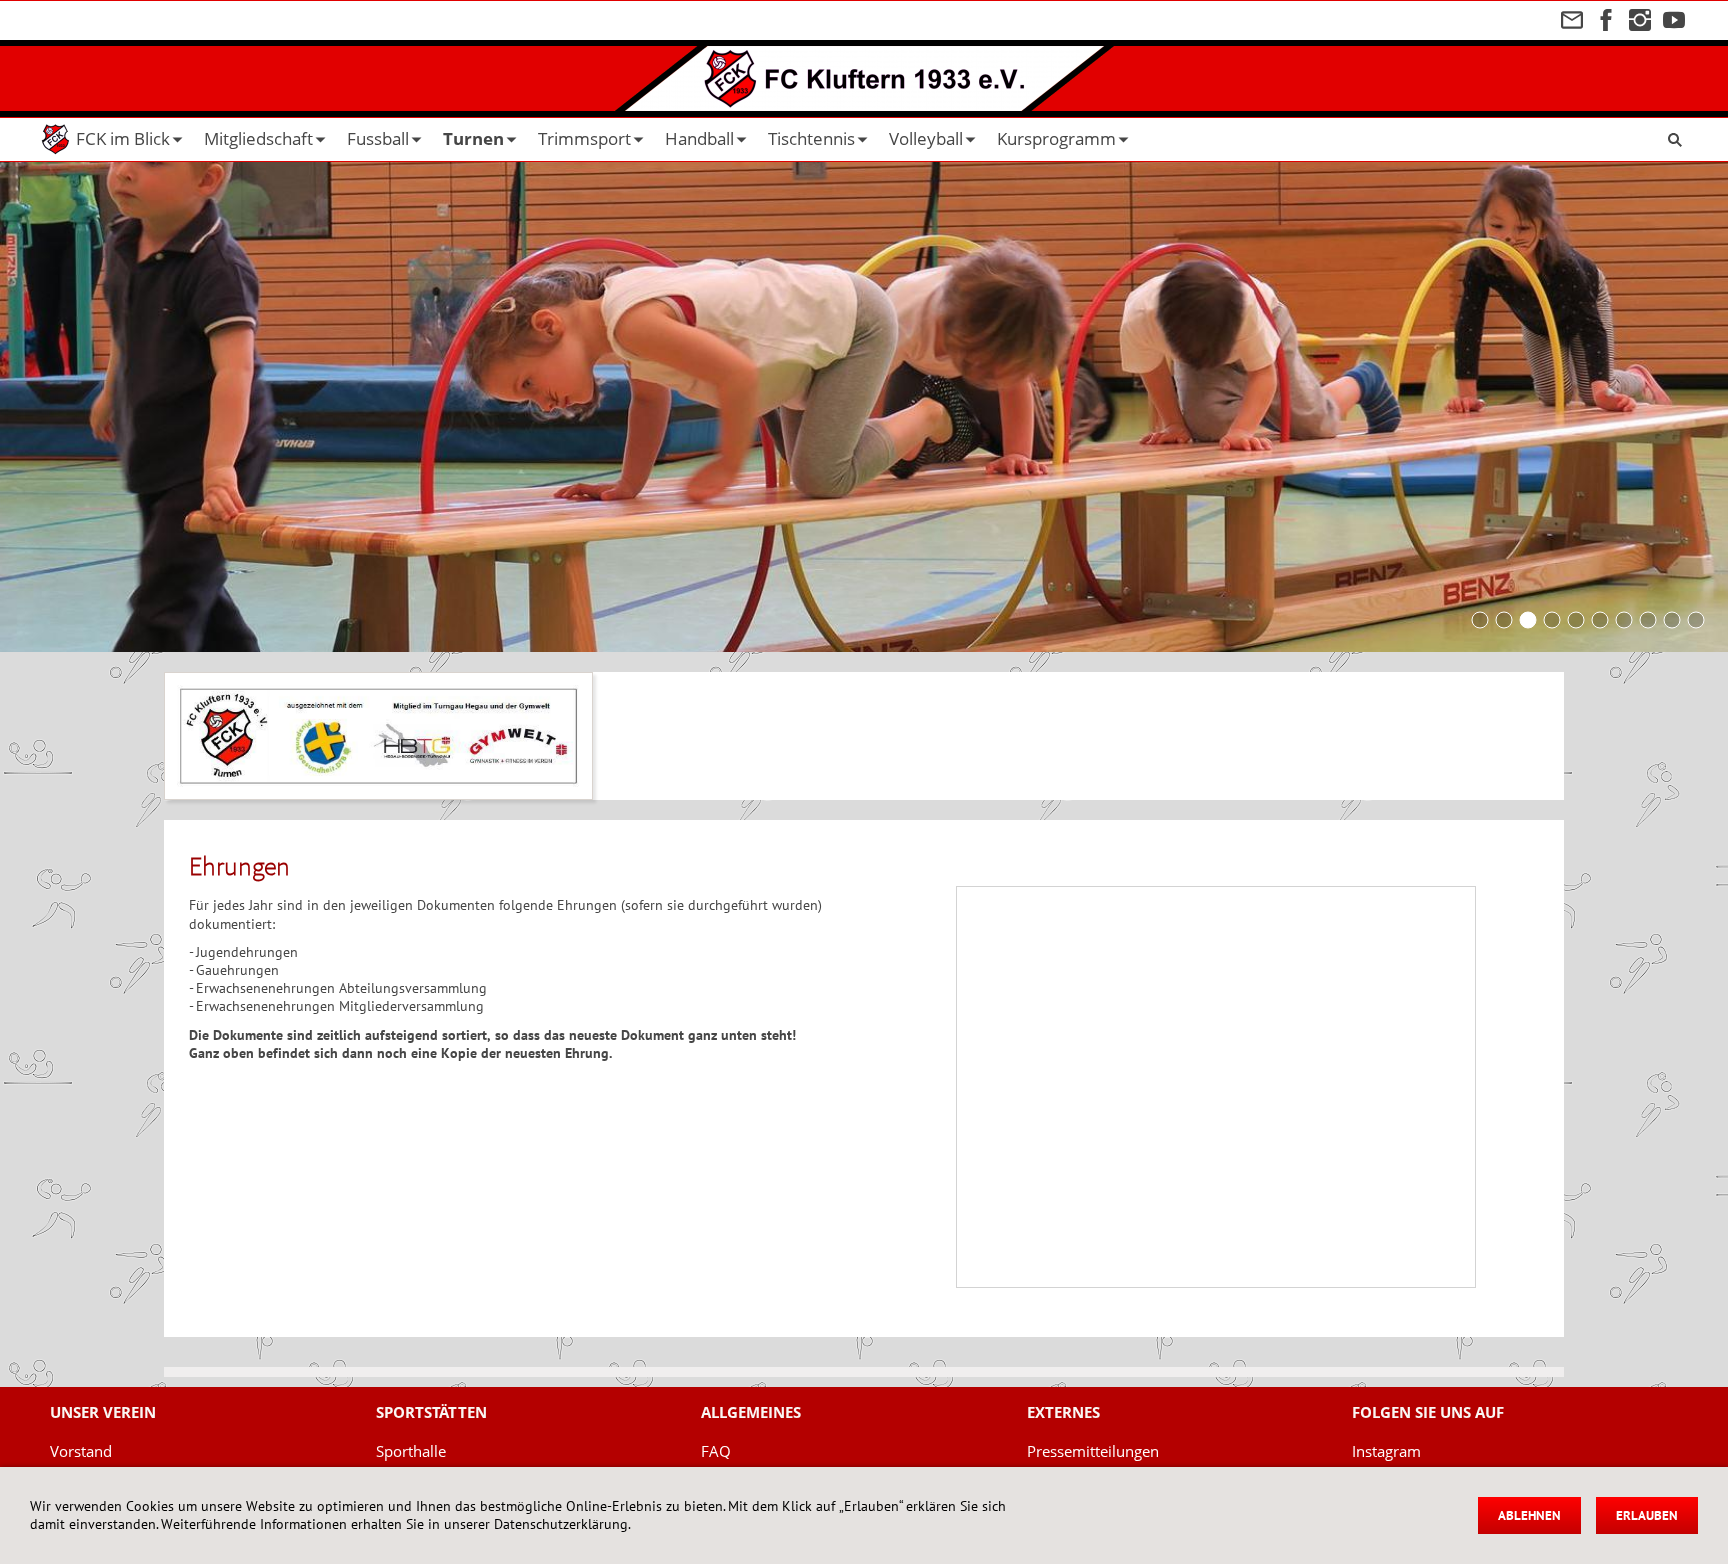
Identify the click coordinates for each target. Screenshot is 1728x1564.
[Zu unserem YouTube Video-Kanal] (1674, 20)
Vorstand (81, 1451)
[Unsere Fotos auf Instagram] (1640, 20)
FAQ (716, 1451)
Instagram (1386, 1451)
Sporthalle (411, 1451)
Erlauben (1647, 1515)
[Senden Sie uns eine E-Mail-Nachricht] (1572, 20)
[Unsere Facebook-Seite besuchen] (1606, 20)
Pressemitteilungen (1093, 1451)
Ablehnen (1529, 1515)
